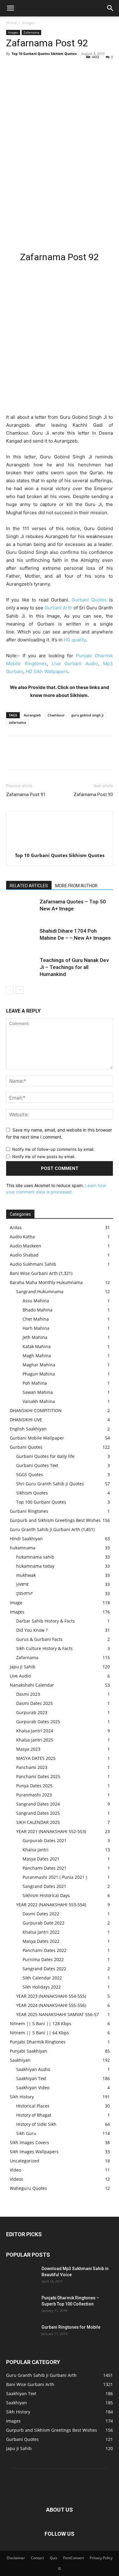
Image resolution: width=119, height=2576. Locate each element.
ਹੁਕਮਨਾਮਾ (24, 1593)
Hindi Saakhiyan (26, 1539)
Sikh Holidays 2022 (42, 1987)
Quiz (54, 2558)
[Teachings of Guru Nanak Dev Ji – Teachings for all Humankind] (21, 967)
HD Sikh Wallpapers (47, 671)
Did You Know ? (32, 1630)
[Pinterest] (40, 67)
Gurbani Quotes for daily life (45, 1456)
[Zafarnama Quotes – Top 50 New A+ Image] (21, 909)
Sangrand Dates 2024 (38, 1804)
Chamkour (56, 715)
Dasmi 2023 (28, 1694)
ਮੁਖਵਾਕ (22, 1584)
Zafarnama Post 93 (93, 795)
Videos (16, 2179)
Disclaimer (16, 2558)
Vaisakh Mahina (39, 1401)
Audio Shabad (24, 1255)
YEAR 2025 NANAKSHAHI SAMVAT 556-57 (58, 2014)
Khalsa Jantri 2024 (35, 1731)
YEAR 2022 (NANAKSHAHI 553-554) (51, 1905)
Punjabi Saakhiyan (29, 2051)
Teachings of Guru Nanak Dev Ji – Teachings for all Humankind (74, 967)
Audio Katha (22, 1237)
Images (29, 23)
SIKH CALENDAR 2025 (38, 1822)
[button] (10, 8)
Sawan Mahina (38, 1392)
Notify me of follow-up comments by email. (53, 1149)
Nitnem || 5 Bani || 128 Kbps (41, 2023)
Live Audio (20, 1676)
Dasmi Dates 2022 (41, 1914)
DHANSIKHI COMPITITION (36, 1410)
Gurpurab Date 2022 (43, 1923)
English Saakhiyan (28, 1429)
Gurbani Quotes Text (37, 1465)
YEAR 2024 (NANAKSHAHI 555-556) (51, 2005)
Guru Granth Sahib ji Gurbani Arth (45, 1529)
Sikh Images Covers (29, 2142)
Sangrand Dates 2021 (44, 1886)
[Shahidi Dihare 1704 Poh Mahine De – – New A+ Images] (21, 938)
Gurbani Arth (58, 608)
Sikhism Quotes (32, 1493)
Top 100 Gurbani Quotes (41, 1502)
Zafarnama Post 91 (26, 795)
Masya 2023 (28, 1749)
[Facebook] (12, 67)
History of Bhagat (34, 2115)
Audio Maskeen (25, 1246)
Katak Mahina (37, 1346)
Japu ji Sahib (23, 1667)
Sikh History (22, 2097)
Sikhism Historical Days (46, 1895)
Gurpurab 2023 (32, 1712)
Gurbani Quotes (89, 600)
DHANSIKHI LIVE (26, 1420)
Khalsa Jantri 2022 (41, 1932)
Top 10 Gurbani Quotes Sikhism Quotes (44, 54)
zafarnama (17, 722)
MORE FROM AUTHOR (76, 886)
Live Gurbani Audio (75, 664)
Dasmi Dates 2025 (34, 1703)
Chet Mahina (36, 1319)
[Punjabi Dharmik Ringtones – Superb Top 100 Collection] (21, 2305)
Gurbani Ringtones (29, 1511)
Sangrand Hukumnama (40, 1292)
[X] (26, 67)
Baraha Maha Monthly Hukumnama (46, 1282)
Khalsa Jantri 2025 (35, 1740)
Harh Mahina (36, 1328)
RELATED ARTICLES (29, 886)
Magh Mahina (37, 1356)
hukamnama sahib (35, 1557)
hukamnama (23, 1548)
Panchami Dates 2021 (45, 1868)
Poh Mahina (35, 1383)
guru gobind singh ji (87, 715)
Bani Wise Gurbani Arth (34, 1273)
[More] (69, 67)
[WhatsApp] (54, 67)
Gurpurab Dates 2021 (45, 1841)
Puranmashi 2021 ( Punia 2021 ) (55, 1877)
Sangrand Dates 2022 (44, 1969)
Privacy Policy (101, 2558)
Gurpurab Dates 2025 (38, 1722)
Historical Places (33, 2106)
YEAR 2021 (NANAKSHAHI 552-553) (51, 1831)
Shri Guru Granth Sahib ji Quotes (50, 1484)
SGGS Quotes (30, 1475)
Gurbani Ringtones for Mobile (71, 2327)
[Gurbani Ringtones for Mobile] (21, 2335)
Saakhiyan (20, 2060)
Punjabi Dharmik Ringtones (38, 2042)
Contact (37, 2558)
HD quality (75, 640)
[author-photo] (60, 847)
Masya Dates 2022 (41, 1941)
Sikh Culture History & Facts (44, 1648)
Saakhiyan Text (31, 2078)
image (16, 1603)
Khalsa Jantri (36, 1850)
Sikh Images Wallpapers (34, 2152)
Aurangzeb (32, 715)
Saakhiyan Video (33, 2088)
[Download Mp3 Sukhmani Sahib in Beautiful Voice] (21, 2276)
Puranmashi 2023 (34, 1795)
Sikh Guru (26, 2133)
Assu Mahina (36, 1301)
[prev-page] (10, 990)
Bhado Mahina (38, 1310)
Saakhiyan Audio (33, 2069)
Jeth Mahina (35, 1337)
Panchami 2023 (32, 1767)
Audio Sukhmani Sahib (33, 1264)
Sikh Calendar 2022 (42, 1978)
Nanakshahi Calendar (32, 1685)
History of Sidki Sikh (36, 2124)
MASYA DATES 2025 (36, 1758)
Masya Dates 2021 (41, 1859)
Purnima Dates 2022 (43, 1959)
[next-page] (20, 990)
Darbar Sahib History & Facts (45, 1621)
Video (15, 2170)
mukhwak (26, 1575)
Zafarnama (31, 32)
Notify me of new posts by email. (44, 1157)
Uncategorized (25, 2161)
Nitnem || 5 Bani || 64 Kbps (39, 2033)
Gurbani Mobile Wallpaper (37, 1438)
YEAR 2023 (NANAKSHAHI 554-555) (51, 1996)
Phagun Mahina (39, 1374)
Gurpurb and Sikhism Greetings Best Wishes (55, 1520)
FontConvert (74, 2558)
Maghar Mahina (39, 1365)
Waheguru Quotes (28, 2188)
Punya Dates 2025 (34, 1786)
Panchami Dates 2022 (45, 1950)
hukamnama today (35, 1566)
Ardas (16, 1227)
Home (11, 23)
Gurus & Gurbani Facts (39, 1639)
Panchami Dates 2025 (38, 1776)
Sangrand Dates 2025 (38, 1813)
